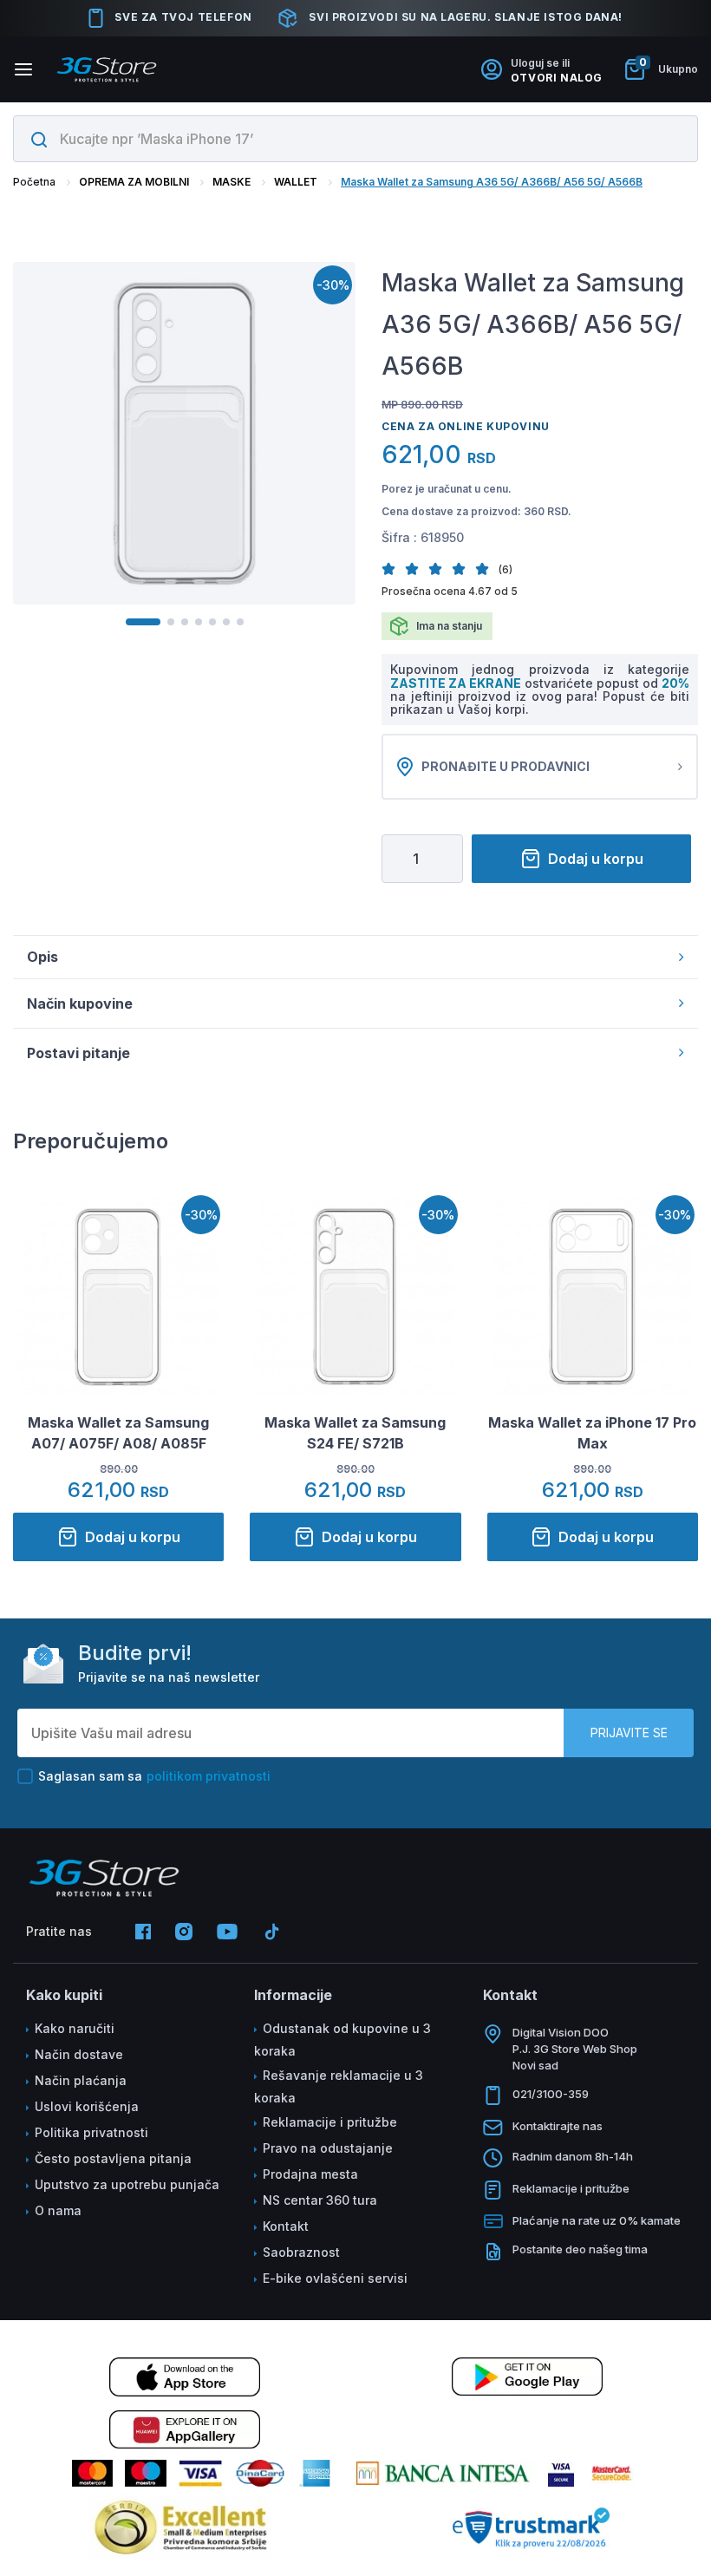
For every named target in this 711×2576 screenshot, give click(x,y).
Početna (34, 182)
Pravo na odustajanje (328, 2148)
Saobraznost (301, 2252)
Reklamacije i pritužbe (330, 2122)
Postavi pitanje (78, 1053)
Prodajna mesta (310, 2174)
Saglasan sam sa (154, 1776)
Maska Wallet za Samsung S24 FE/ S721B (355, 1433)
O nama (58, 2210)
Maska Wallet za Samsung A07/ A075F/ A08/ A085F (118, 1433)
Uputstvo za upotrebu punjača (127, 2184)
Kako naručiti (75, 2028)
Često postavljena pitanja (113, 2158)
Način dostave (79, 2054)
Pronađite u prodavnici (506, 766)
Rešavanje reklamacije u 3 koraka (339, 2086)
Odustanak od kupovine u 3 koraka (342, 2040)
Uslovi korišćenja (87, 2106)
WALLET (296, 182)
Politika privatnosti (91, 2132)
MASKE (232, 182)
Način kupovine (80, 1004)
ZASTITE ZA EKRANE (457, 683)
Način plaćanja (81, 2080)
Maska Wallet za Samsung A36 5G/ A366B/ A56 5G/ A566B (492, 182)
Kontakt (286, 2226)
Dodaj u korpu (596, 859)
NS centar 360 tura (320, 2200)
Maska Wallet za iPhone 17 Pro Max (592, 1433)
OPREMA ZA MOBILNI (134, 182)
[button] (393, 569)
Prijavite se (629, 1733)
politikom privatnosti (209, 1776)
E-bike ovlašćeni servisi (335, 2278)
